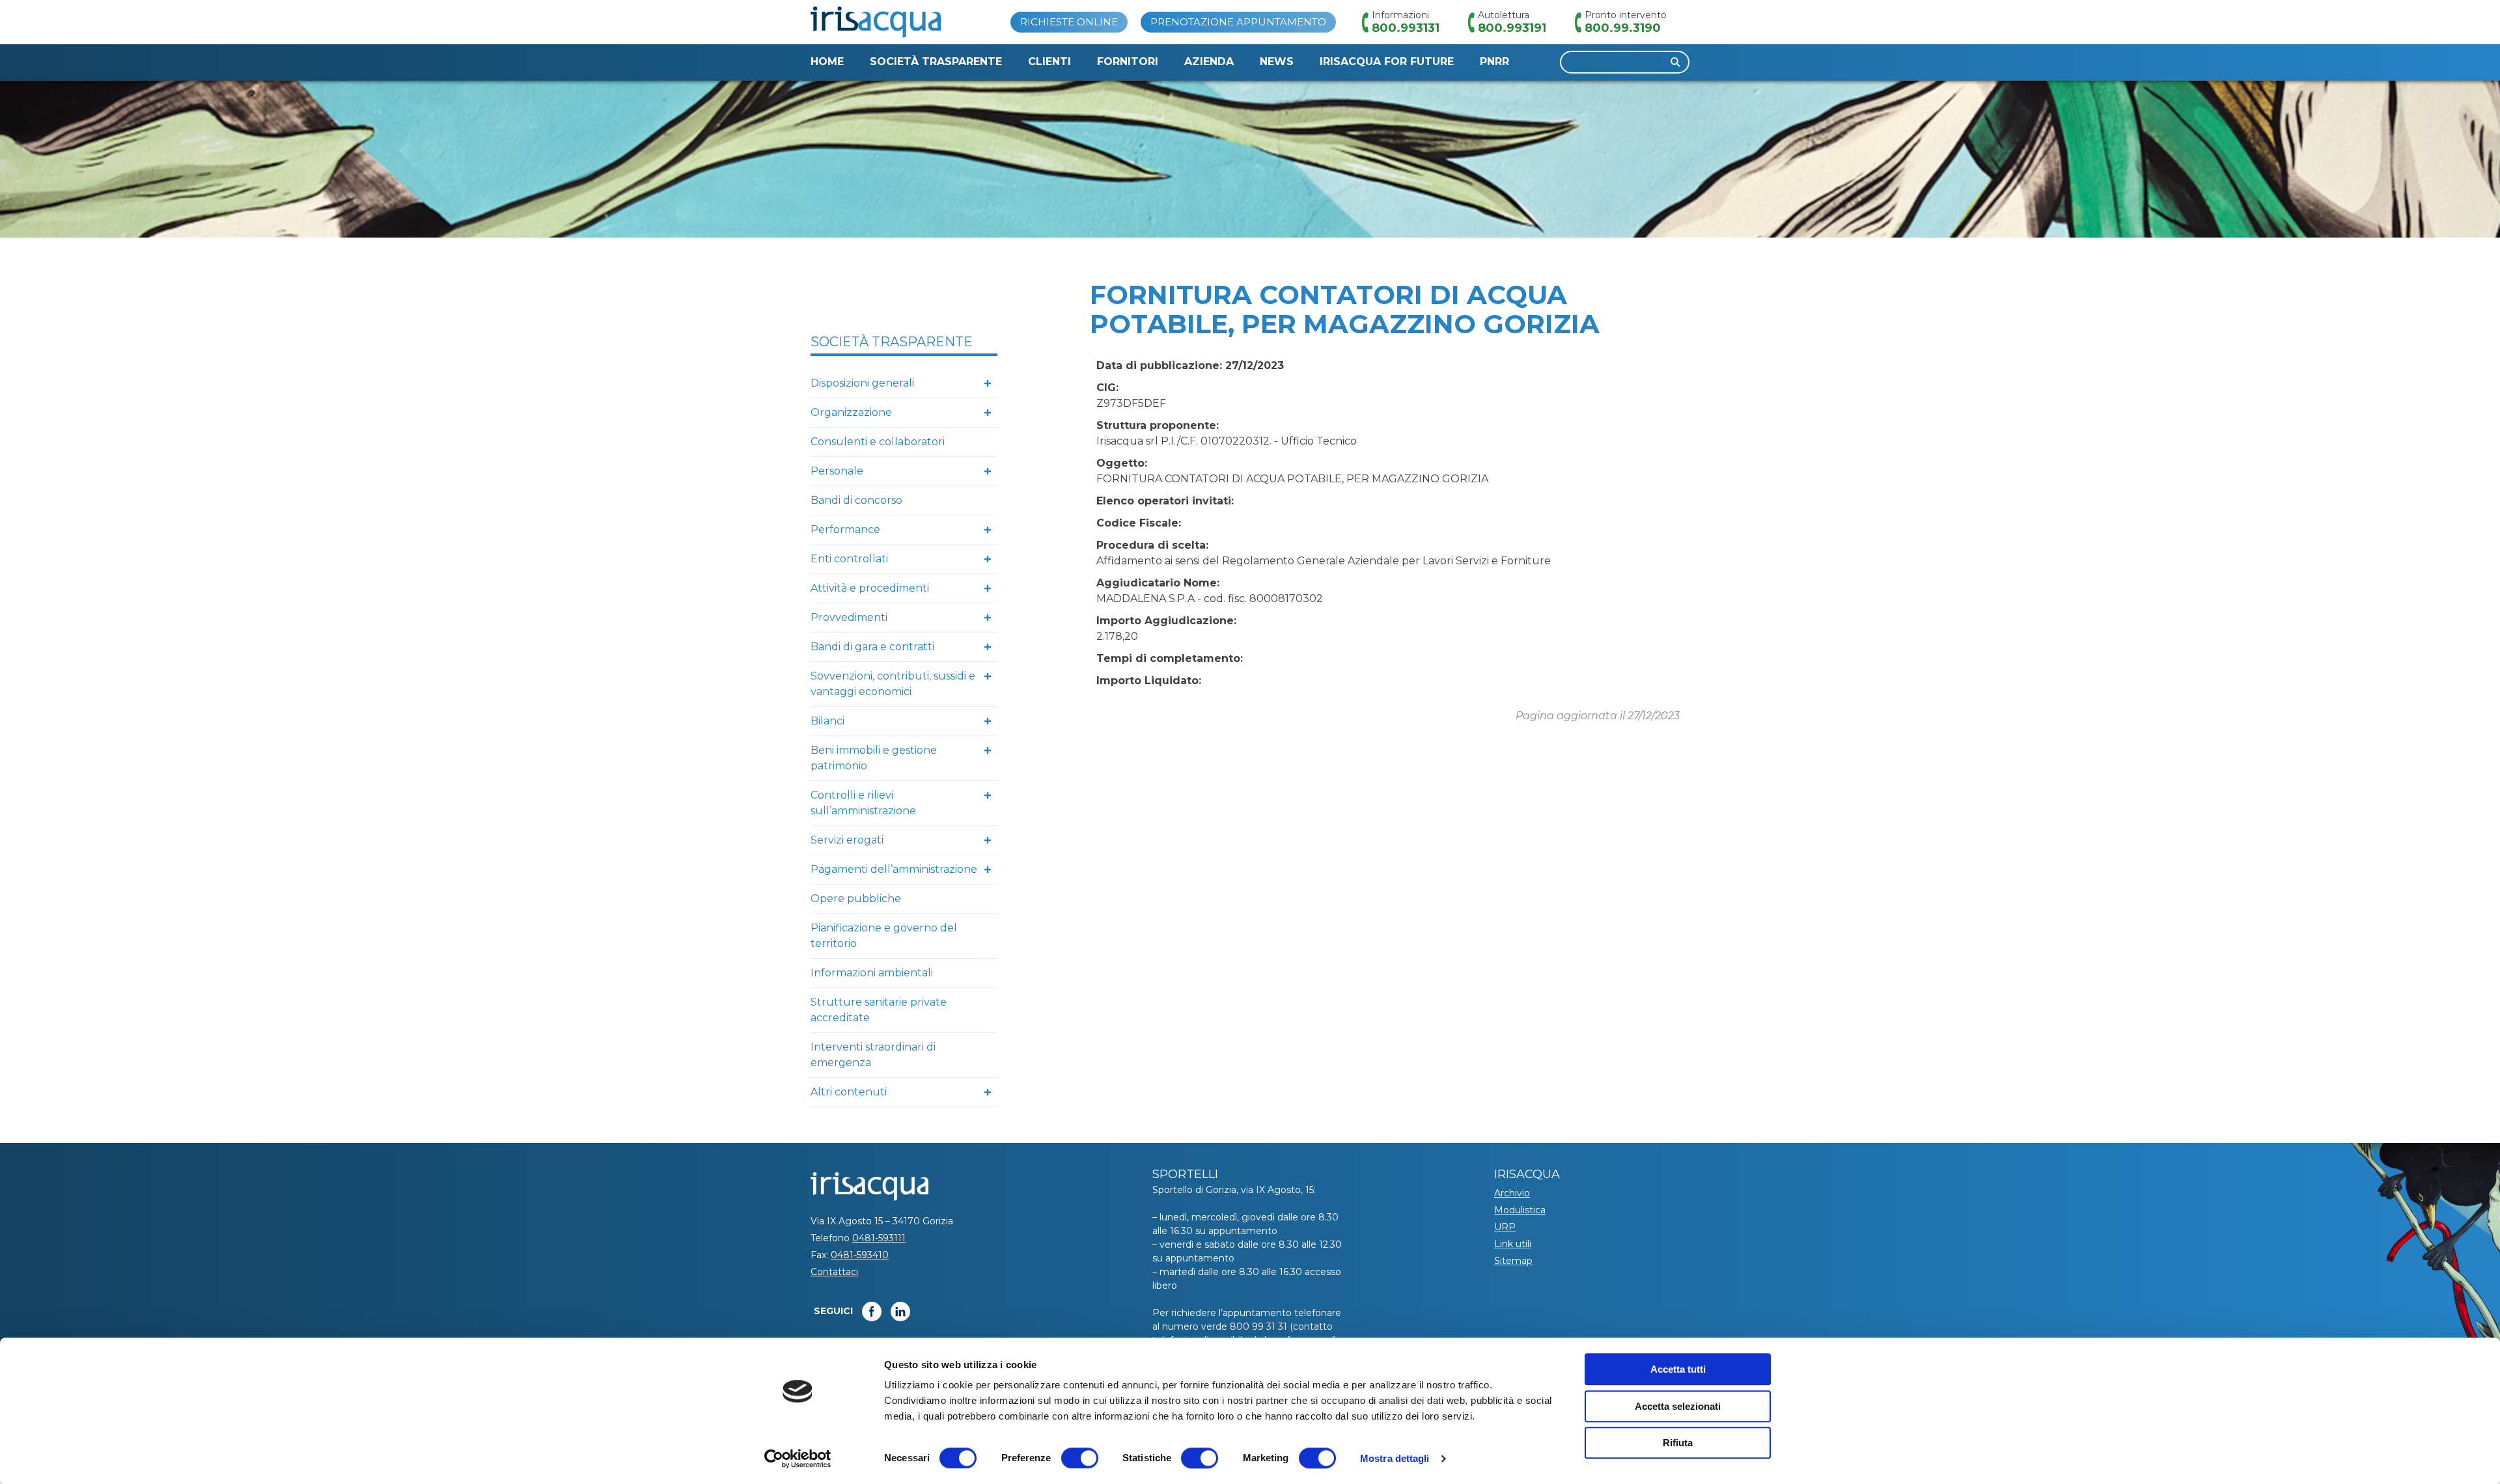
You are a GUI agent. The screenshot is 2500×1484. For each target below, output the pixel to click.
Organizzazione (851, 412)
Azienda (1209, 62)
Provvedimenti (849, 617)
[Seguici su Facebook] (872, 1312)
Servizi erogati (847, 840)
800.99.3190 (1623, 28)
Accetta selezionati (1678, 1406)
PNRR (1494, 62)
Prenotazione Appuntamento (1238, 22)
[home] (876, 22)
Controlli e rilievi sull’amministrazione (863, 803)
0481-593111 (879, 1238)
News (1277, 62)
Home (827, 62)
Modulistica (1520, 1210)
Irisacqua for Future (1387, 62)
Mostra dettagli (1395, 1458)
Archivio (1512, 1193)
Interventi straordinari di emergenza (873, 1055)
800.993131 (1406, 28)
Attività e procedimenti (870, 588)
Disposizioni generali (862, 383)
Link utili (1513, 1244)
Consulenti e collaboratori (878, 442)
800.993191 (1512, 28)
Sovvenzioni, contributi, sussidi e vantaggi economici (893, 684)
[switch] (1080, 1458)
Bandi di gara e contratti (872, 647)
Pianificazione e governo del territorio (884, 936)
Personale (837, 471)
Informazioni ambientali (872, 973)
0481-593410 (860, 1255)
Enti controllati (849, 559)
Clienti (1049, 62)
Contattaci (834, 1272)
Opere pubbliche (856, 899)
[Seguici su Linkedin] (900, 1312)
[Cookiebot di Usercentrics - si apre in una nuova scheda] (798, 1459)
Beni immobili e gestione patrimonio (874, 758)
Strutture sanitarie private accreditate (879, 1010)
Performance (845, 529)
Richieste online (1069, 22)
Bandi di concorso (856, 500)
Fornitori (1128, 62)
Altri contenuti (849, 1092)
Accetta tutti (1678, 1369)
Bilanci (827, 721)
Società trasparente (936, 62)
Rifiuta (1678, 1443)
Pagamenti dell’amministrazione (894, 869)
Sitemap (1513, 1261)
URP (1505, 1227)
